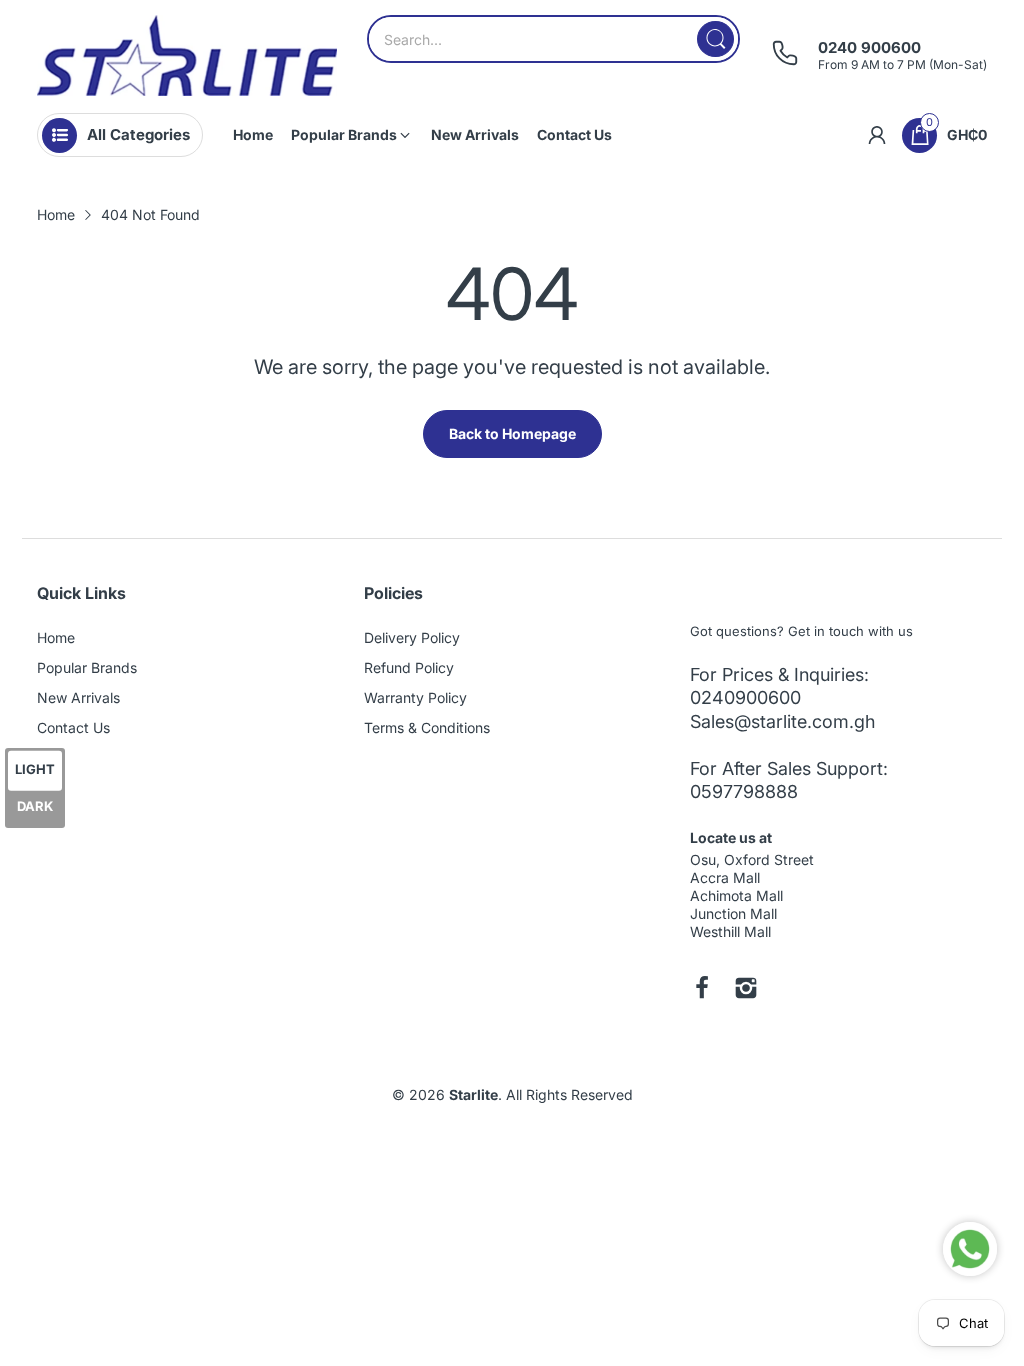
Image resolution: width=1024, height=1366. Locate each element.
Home (56, 637)
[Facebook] (702, 990)
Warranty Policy (415, 697)
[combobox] (553, 39)
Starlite (473, 1094)
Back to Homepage (512, 433)
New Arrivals (78, 697)
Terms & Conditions (427, 727)
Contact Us (73, 727)
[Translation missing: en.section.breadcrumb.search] (715, 39)
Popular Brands (87, 667)
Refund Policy (409, 667)
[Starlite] (187, 55)
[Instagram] (746, 990)
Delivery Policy (412, 637)
